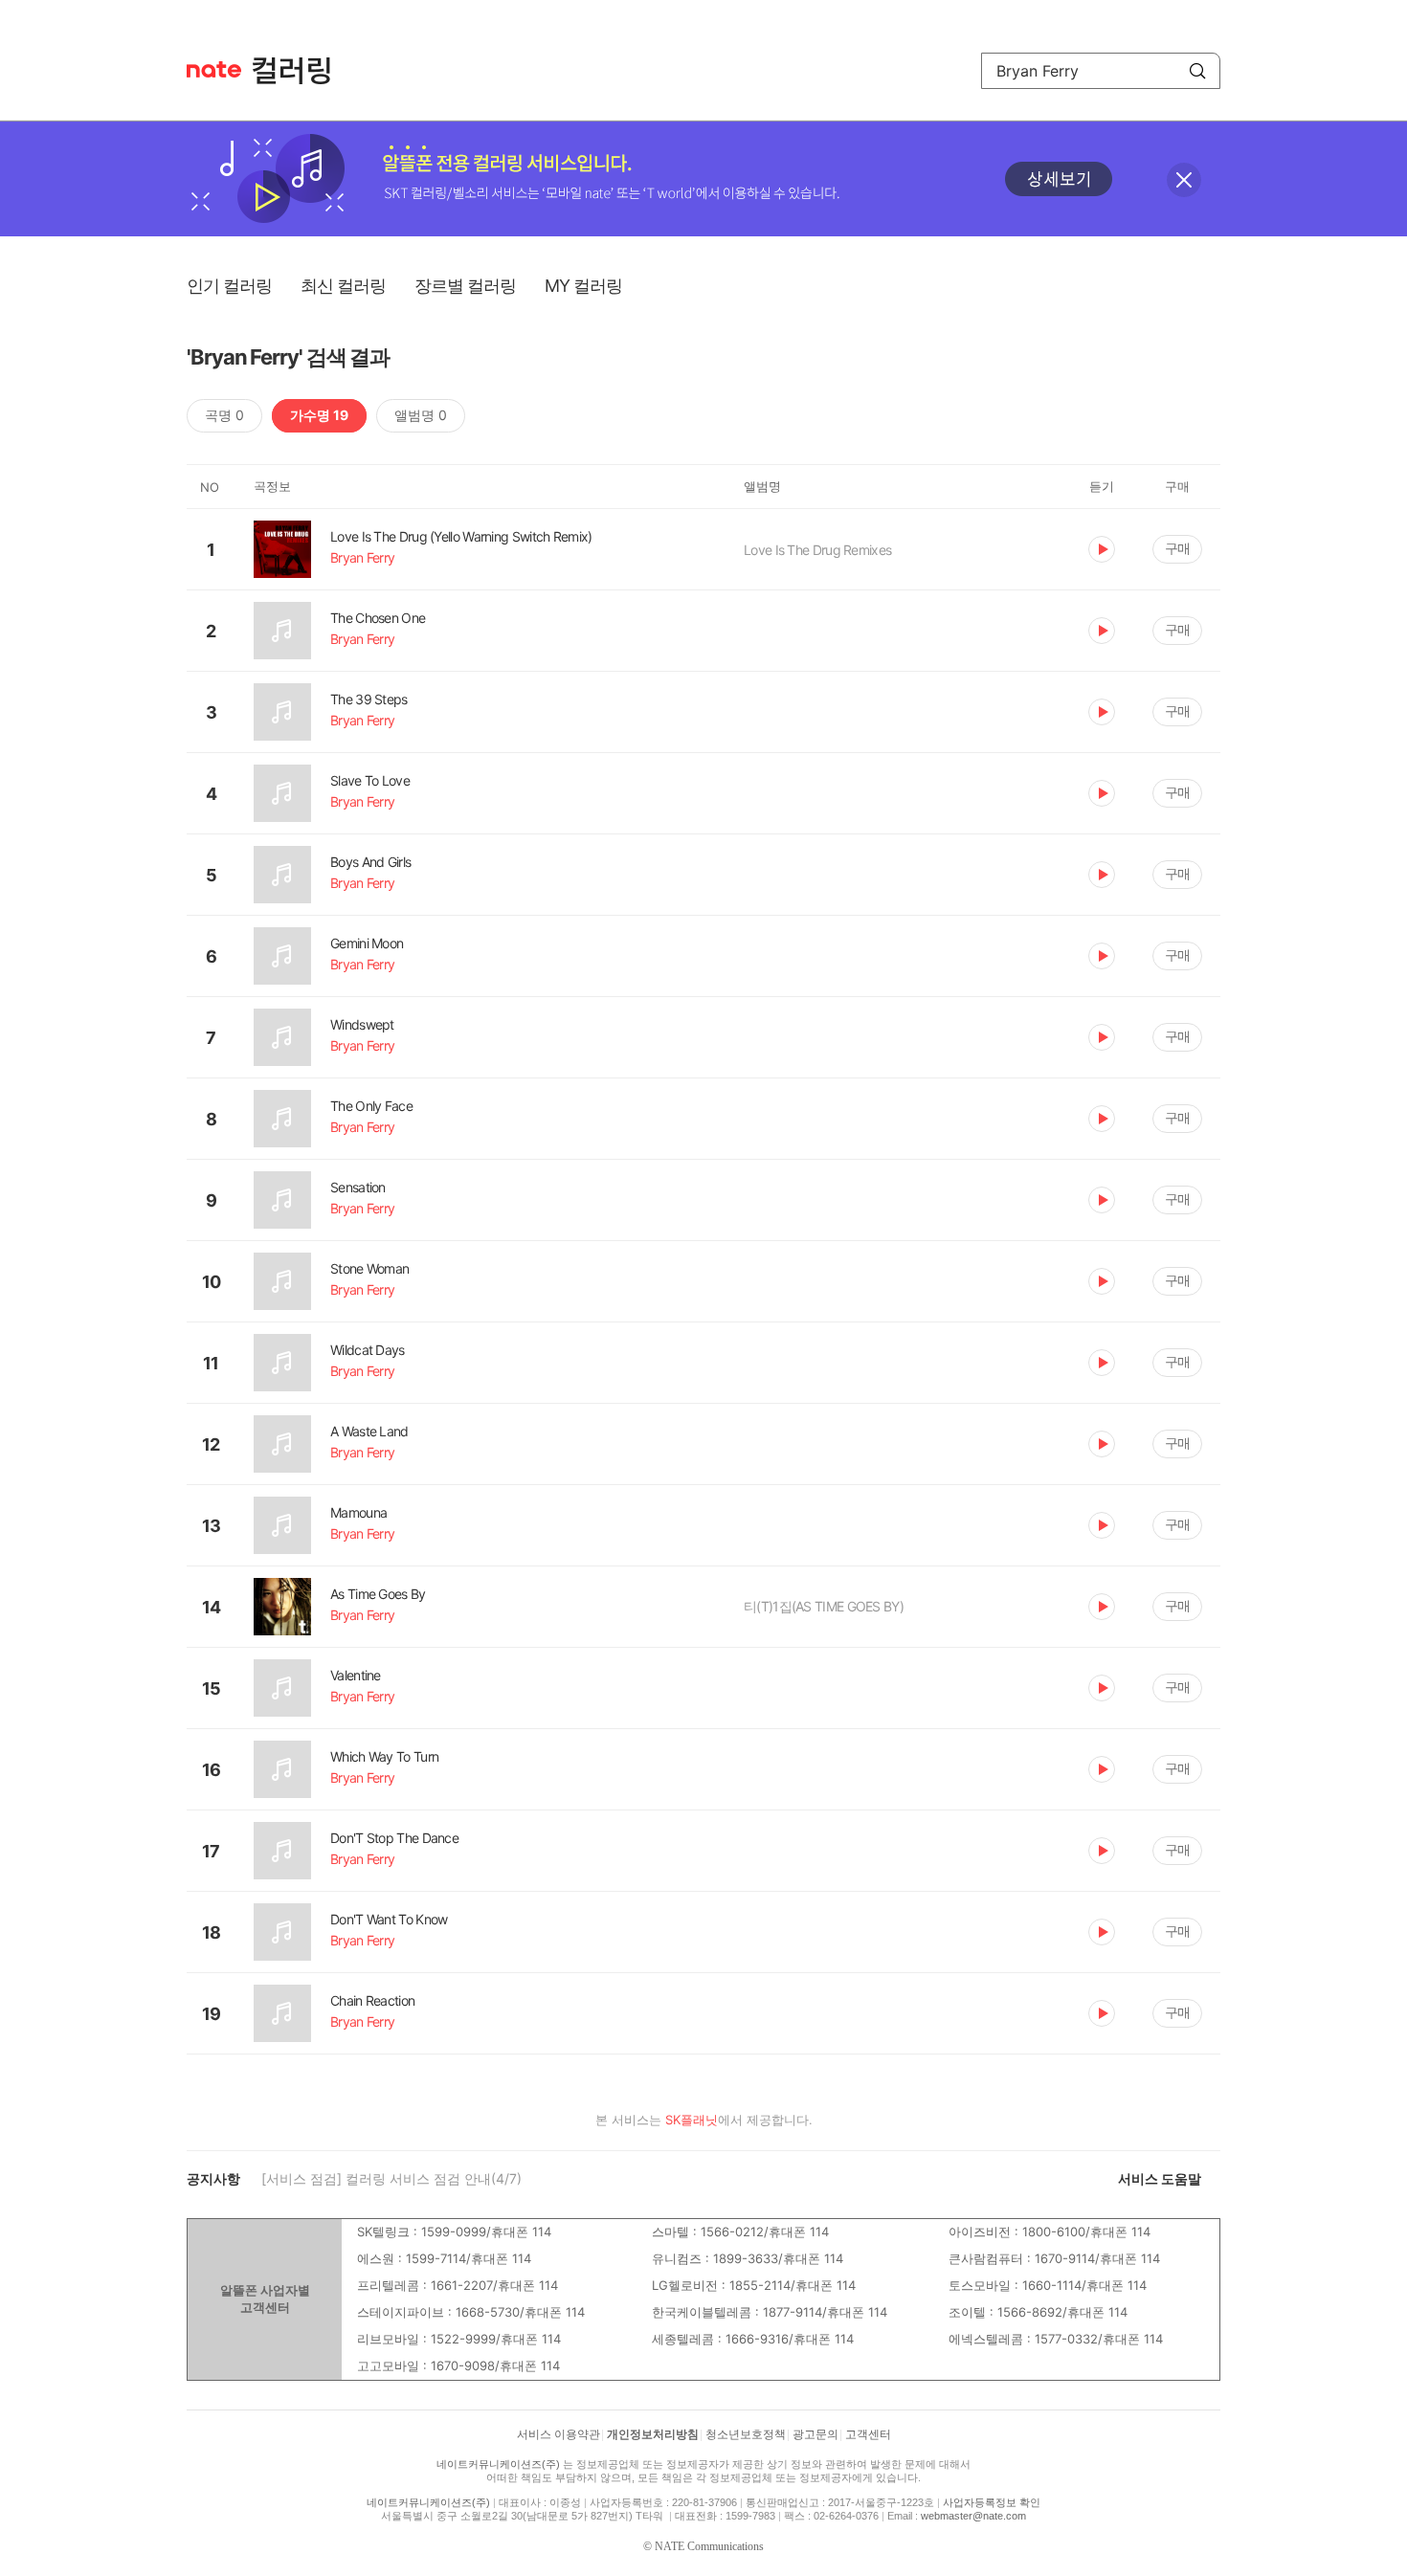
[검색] (1197, 71)
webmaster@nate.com (973, 2516)
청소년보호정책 (746, 2434)
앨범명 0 (421, 415)
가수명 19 (319, 415)
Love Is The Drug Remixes (817, 550)
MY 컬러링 (583, 286)
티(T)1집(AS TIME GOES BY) (824, 1606)
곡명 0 (224, 415)
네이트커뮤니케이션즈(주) (498, 2464)
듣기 (1102, 549)
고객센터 (868, 2434)
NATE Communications (709, 2546)
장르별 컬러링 (465, 286)
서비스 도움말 (1160, 2178)
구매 (1177, 548)
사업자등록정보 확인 (992, 2502)
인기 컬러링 (229, 286)
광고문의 (815, 2434)
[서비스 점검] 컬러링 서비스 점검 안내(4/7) (391, 2178)
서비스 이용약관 (558, 2434)
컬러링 (301, 71)
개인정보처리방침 (653, 2434)
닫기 (1184, 180)
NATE (214, 69)
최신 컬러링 (343, 286)
